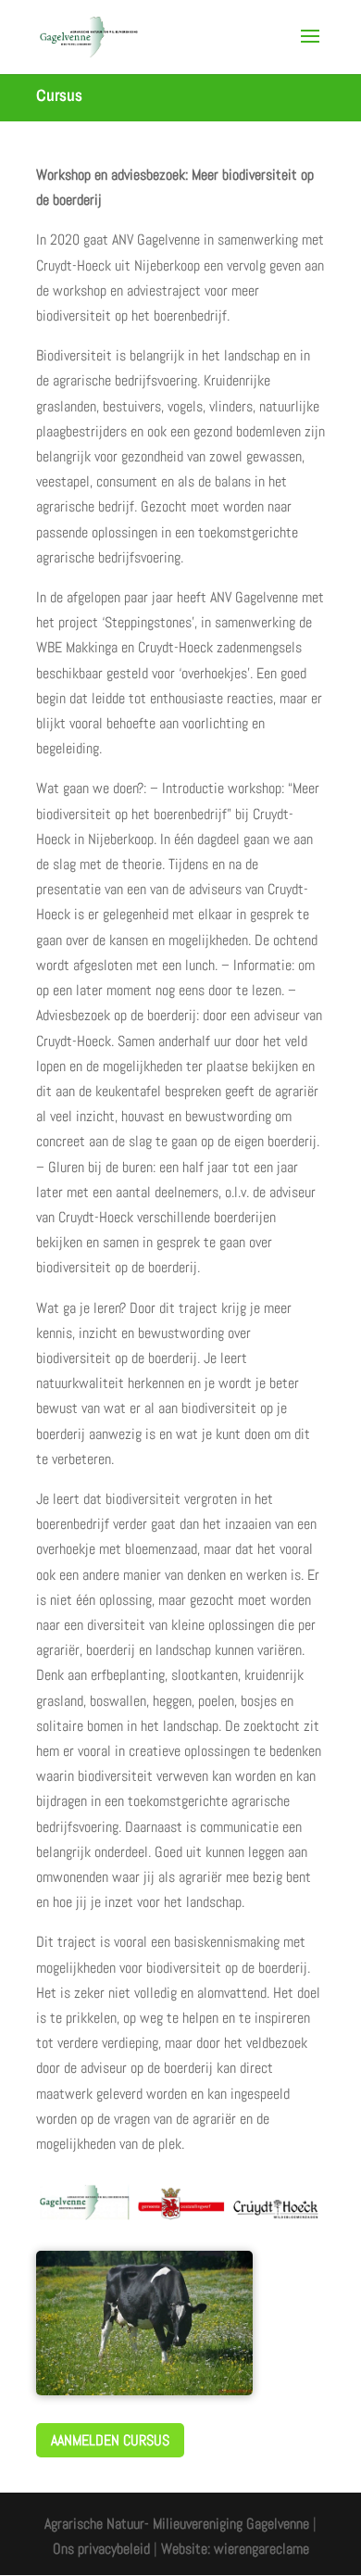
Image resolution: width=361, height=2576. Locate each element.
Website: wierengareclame (235, 2549)
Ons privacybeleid (101, 2549)
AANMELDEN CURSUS (110, 2440)
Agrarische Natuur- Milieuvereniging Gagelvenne (177, 2524)
